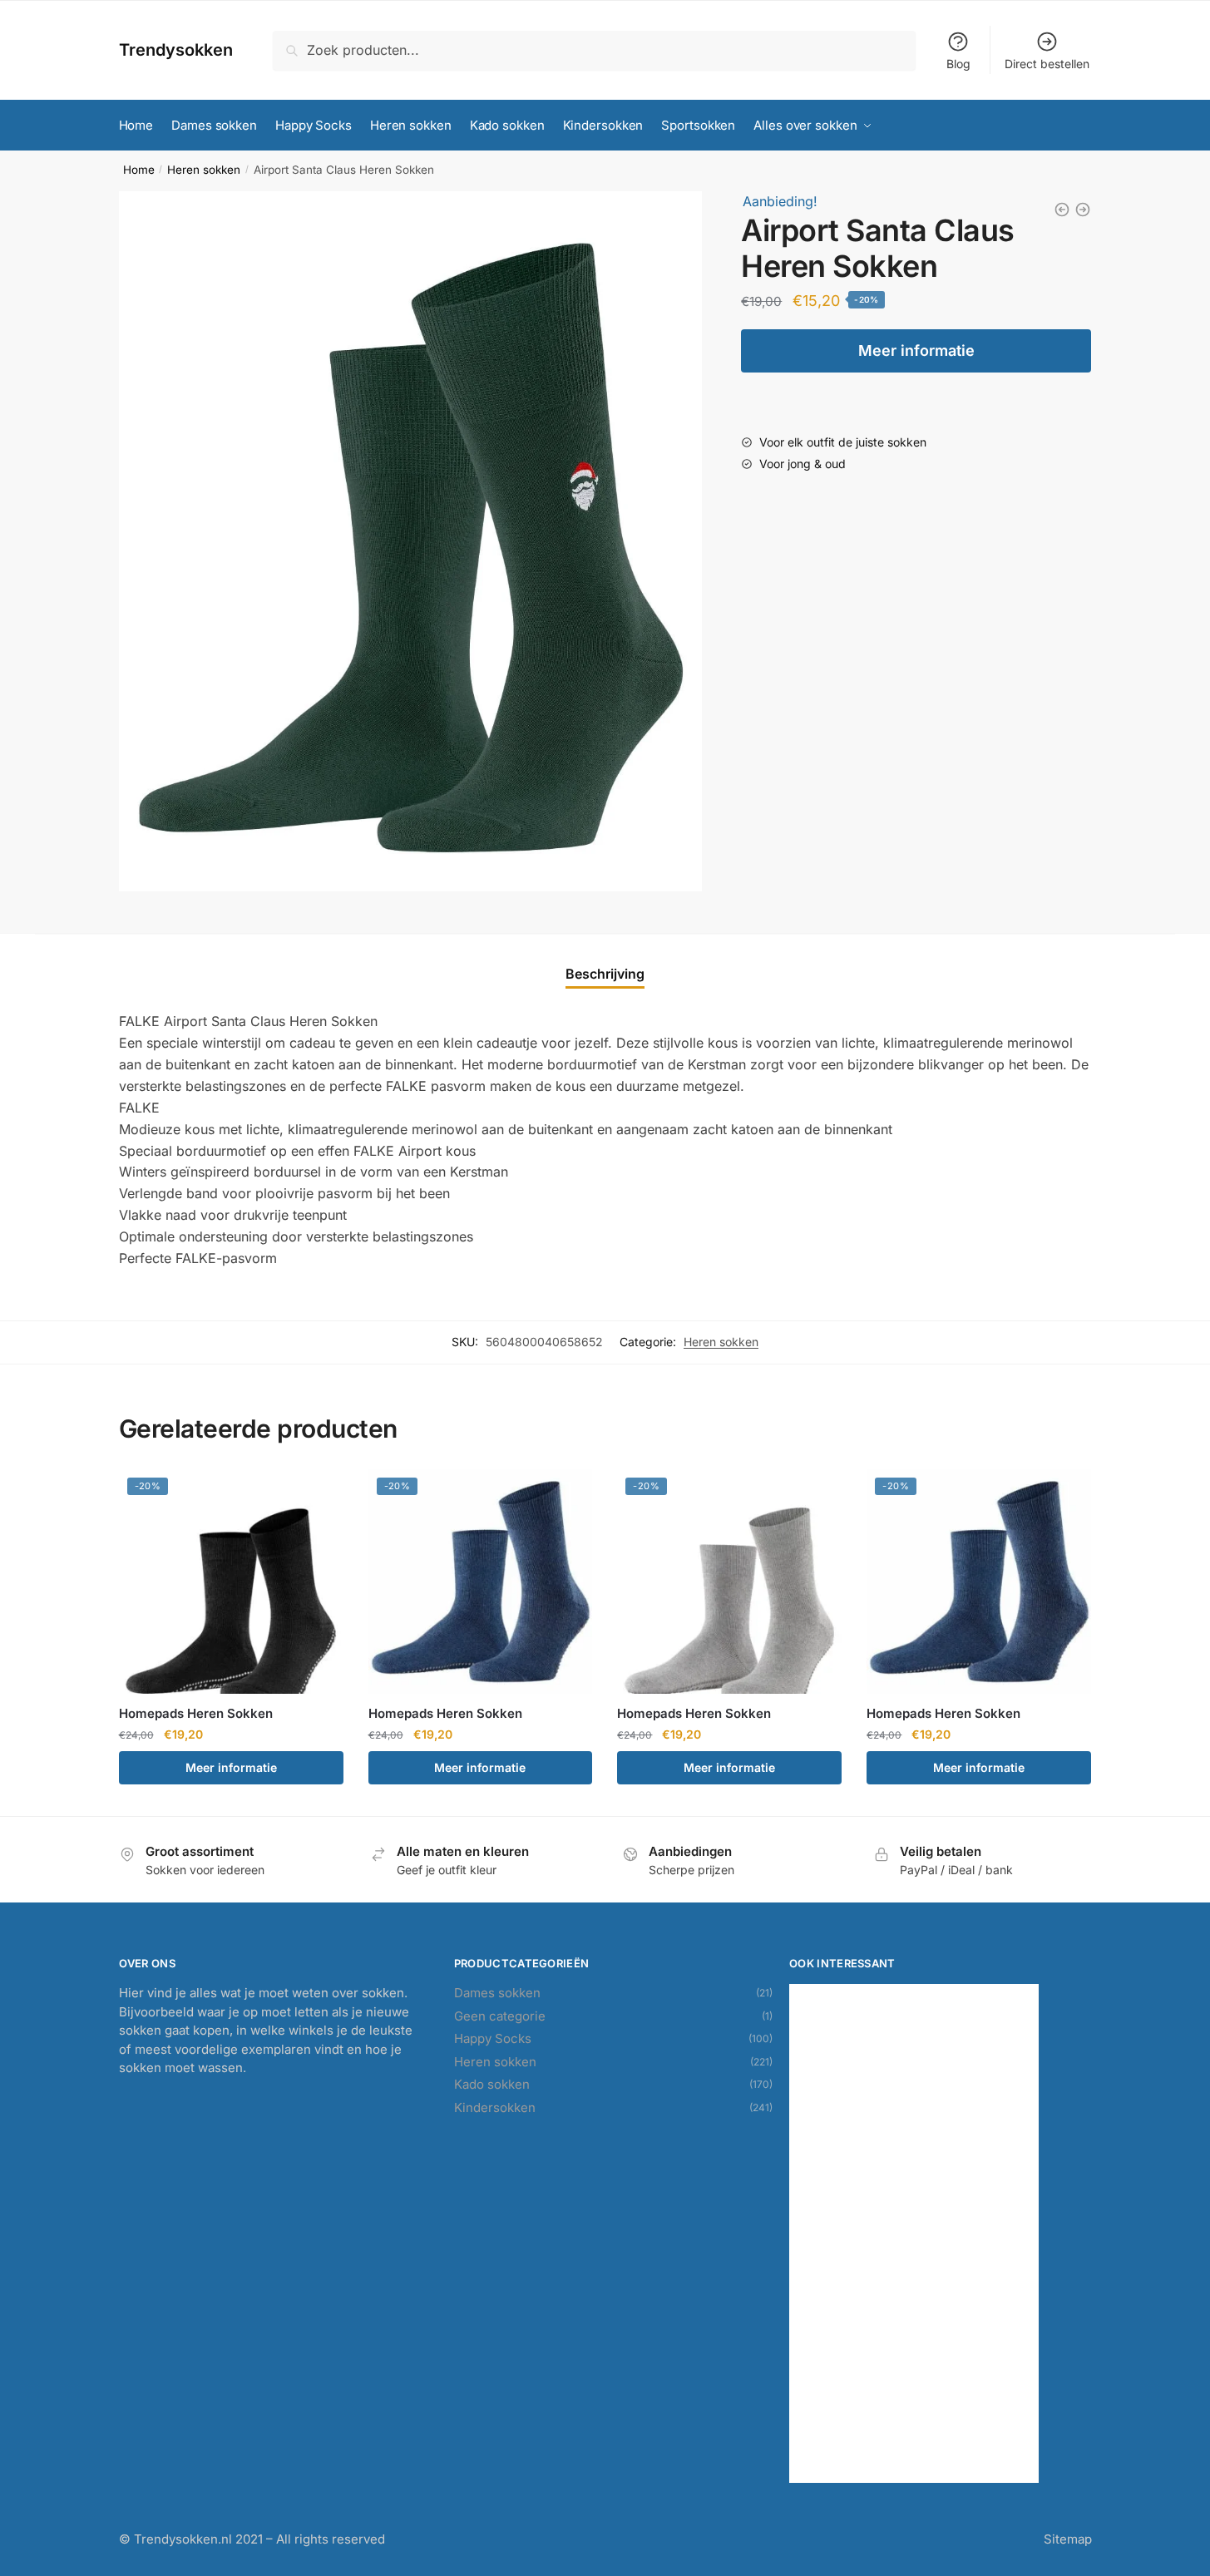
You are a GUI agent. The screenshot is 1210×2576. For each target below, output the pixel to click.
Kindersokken (495, 2107)
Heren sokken (204, 170)
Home (139, 170)
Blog (958, 64)
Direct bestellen (1047, 64)
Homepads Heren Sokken (196, 1713)
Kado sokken (492, 2084)
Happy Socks (493, 2038)
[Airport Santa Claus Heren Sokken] (1062, 210)
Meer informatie (916, 350)
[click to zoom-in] (411, 541)
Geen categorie (500, 2016)
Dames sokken (497, 1993)
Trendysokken (176, 50)
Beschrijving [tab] (605, 974)
